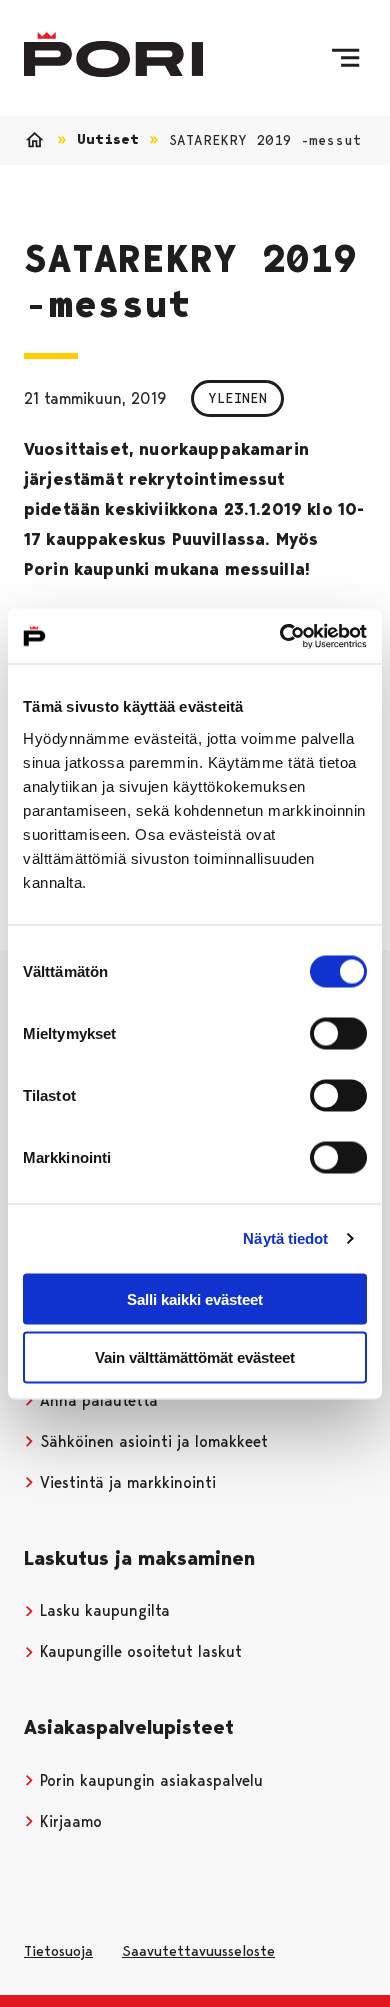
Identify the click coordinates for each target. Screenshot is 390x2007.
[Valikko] (345, 58)
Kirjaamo (68, 1821)
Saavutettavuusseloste (198, 1951)
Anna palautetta (96, 1400)
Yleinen (237, 398)
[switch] (338, 1033)
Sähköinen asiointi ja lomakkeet (151, 1441)
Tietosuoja (58, 1951)
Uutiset (108, 139)
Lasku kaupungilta (102, 1610)
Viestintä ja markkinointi (125, 1482)
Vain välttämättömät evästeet (195, 1357)
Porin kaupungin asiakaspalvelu (149, 1780)
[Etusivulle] (113, 54)
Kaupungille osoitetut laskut (138, 1651)
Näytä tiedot (285, 1238)
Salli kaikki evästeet (195, 1298)
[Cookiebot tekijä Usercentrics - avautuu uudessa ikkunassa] (280, 636)
